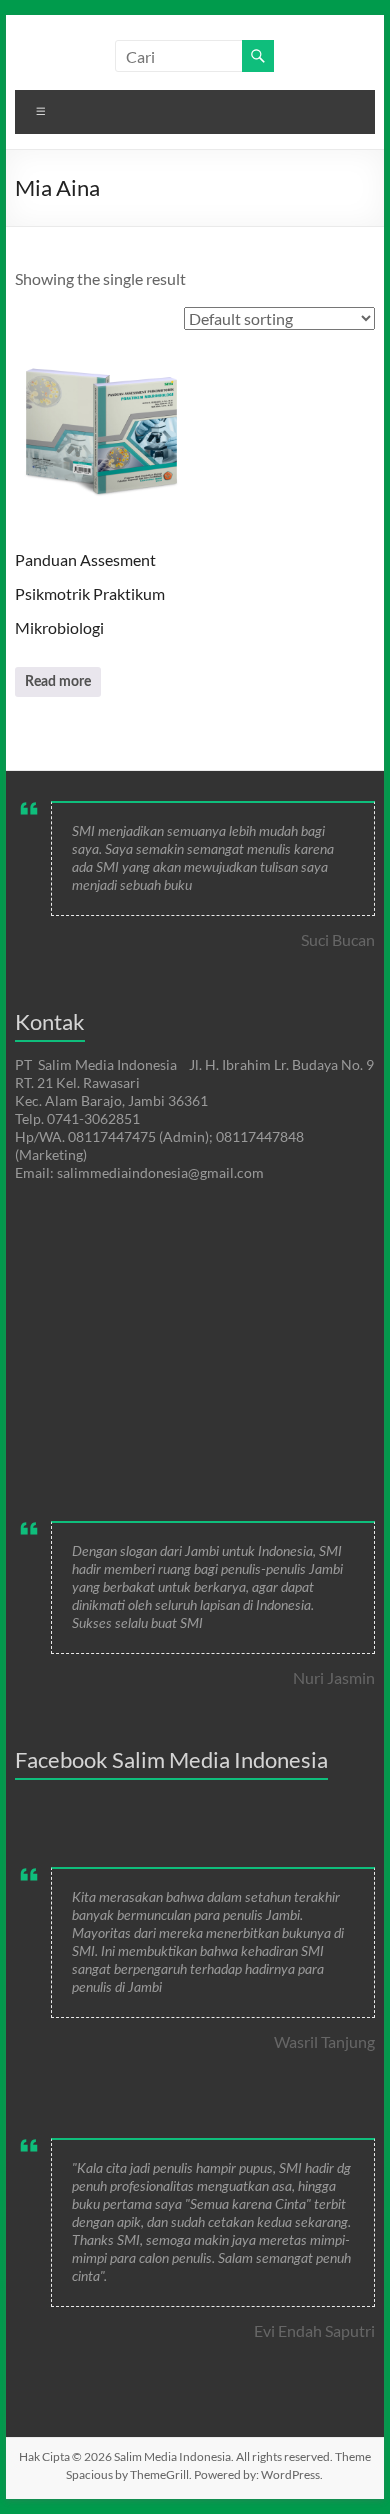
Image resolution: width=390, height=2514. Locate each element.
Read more (58, 682)
